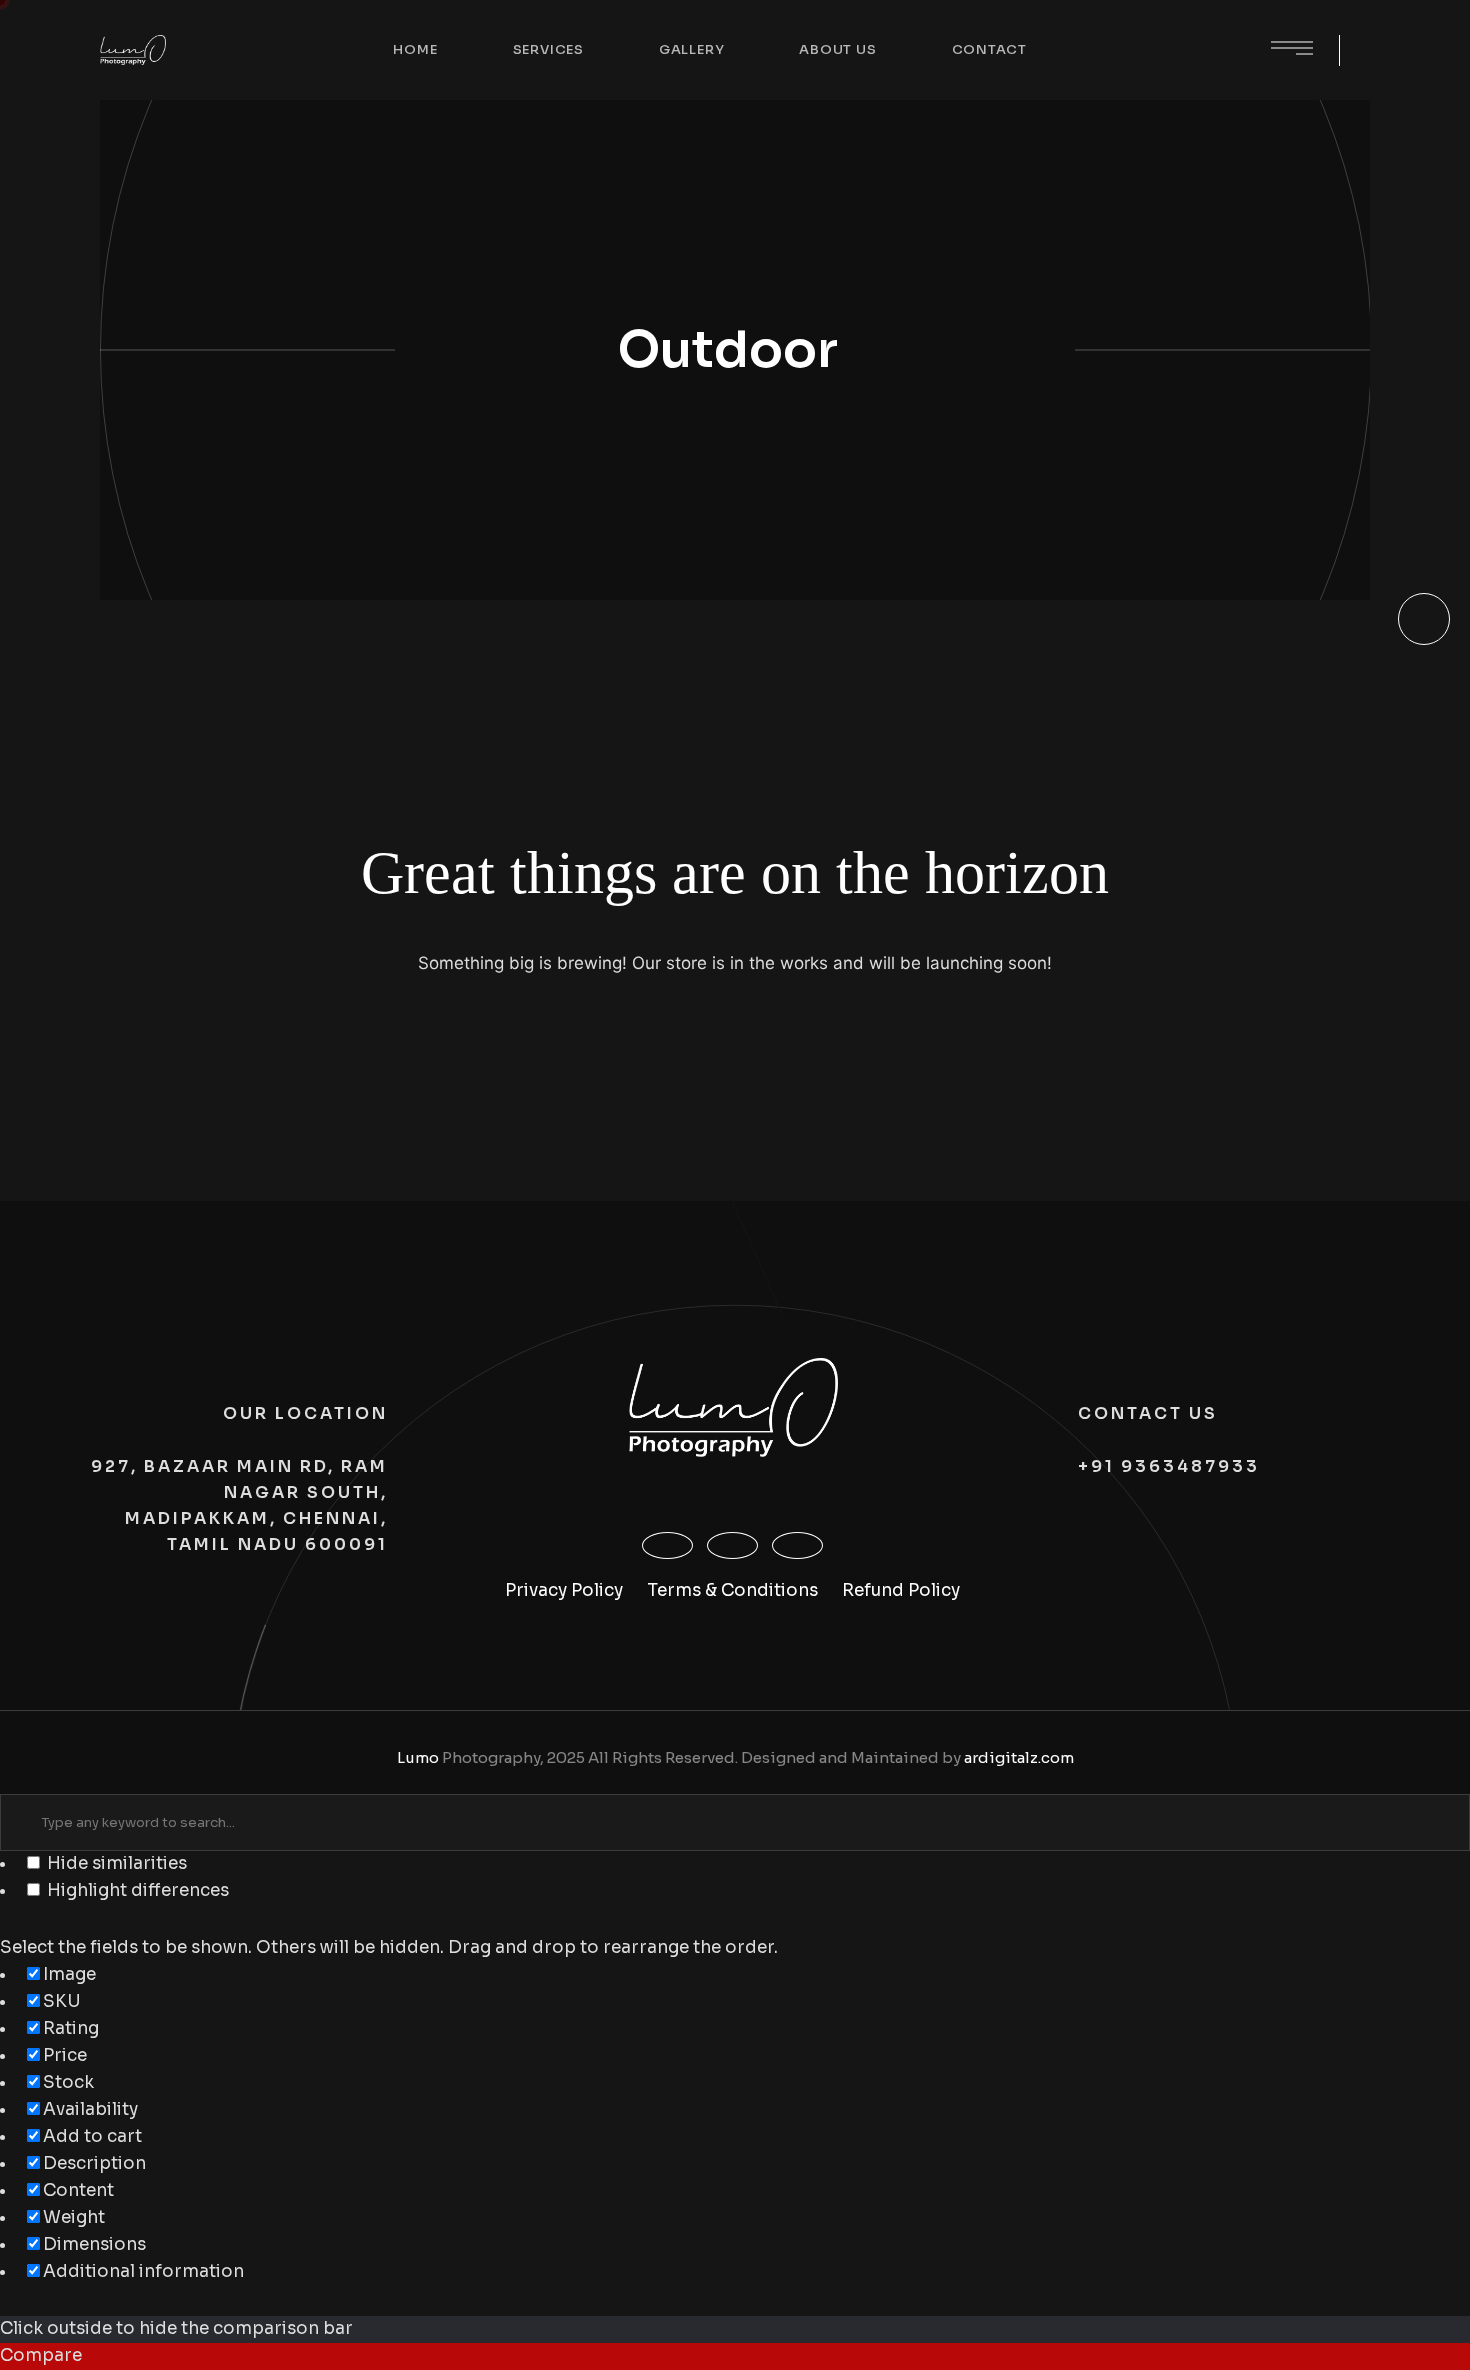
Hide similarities (115, 1863)
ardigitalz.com (1019, 1757)
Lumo (418, 1757)
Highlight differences (136, 1890)
